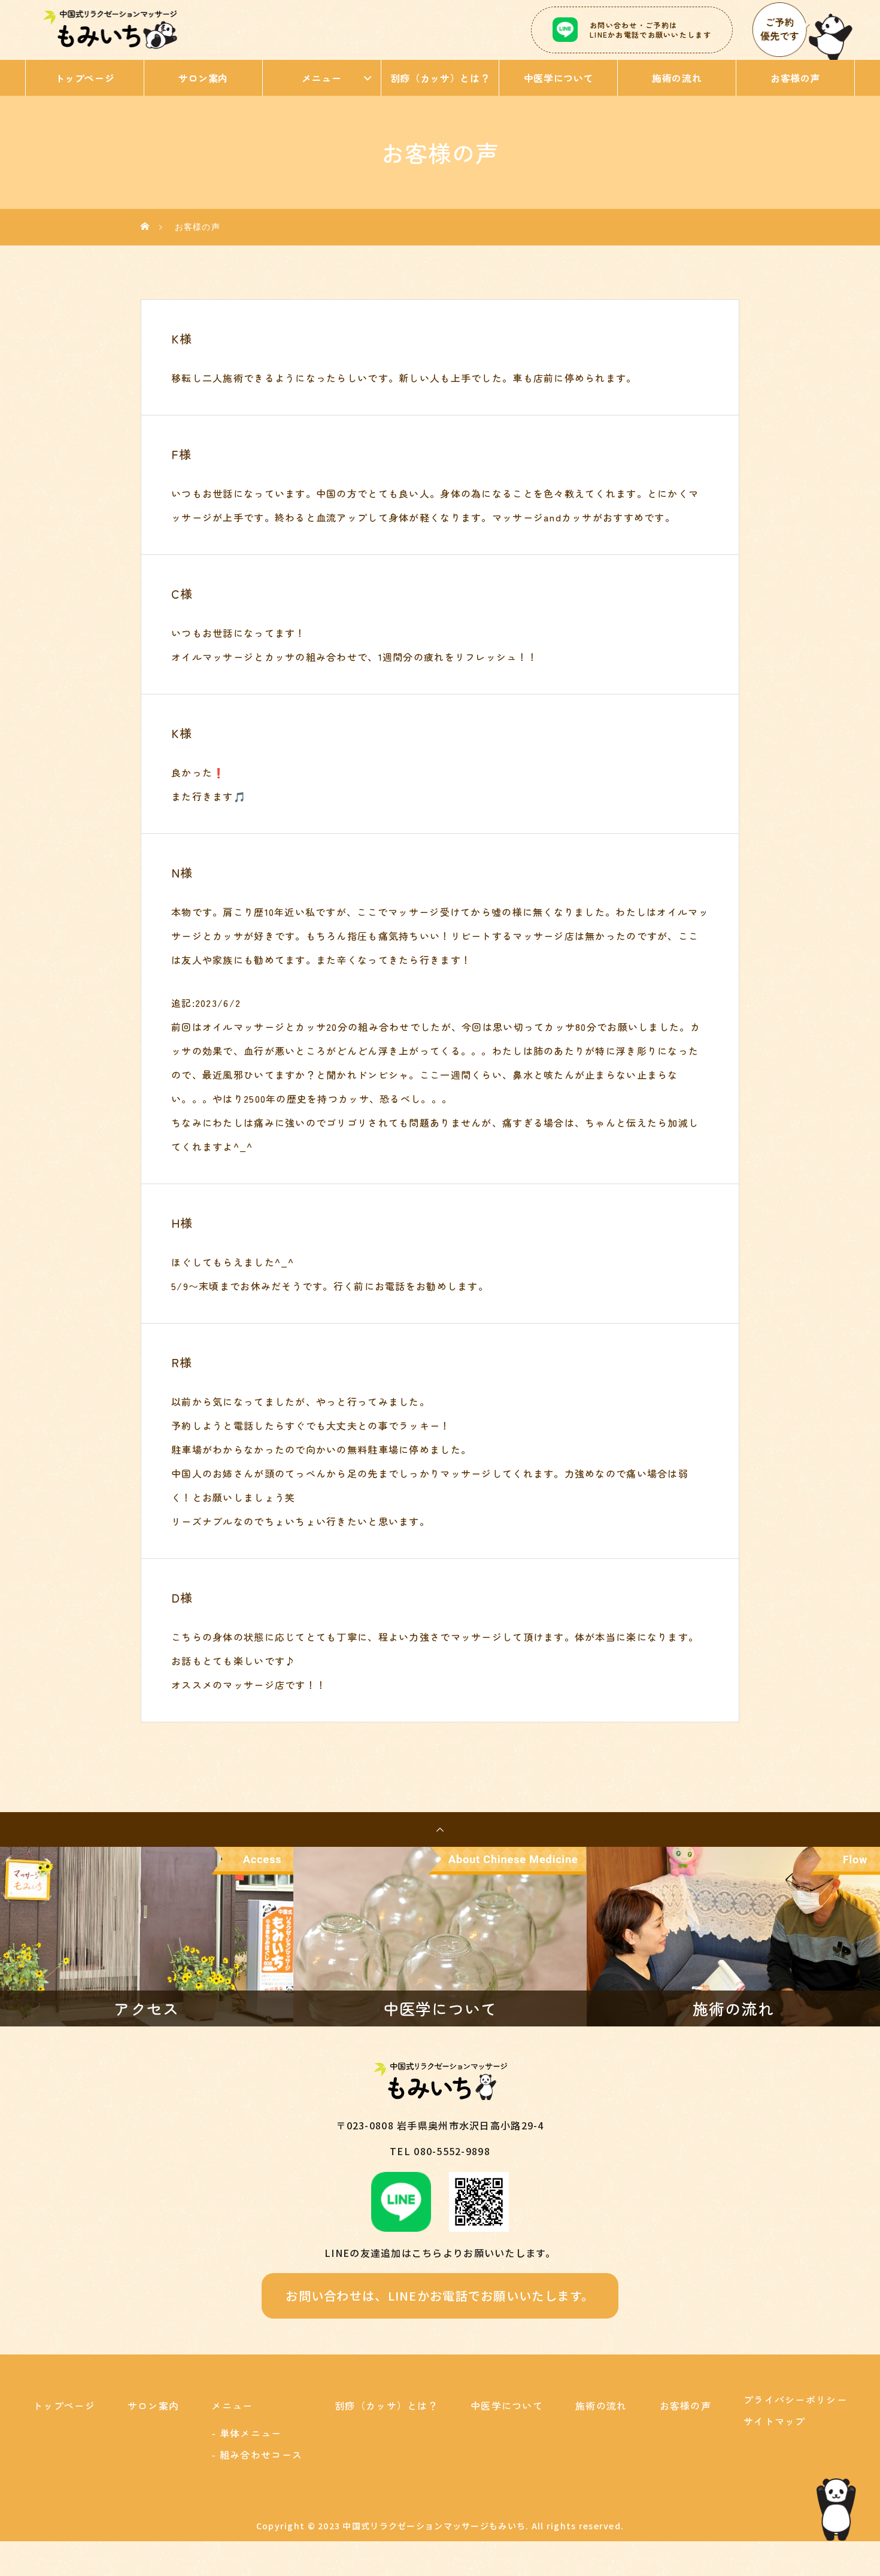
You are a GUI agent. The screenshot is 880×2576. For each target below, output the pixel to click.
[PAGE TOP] (440, 1829)
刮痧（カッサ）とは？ (440, 78)
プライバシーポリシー (795, 2399)
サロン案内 (203, 78)
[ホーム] (145, 227)
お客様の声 (795, 78)
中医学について (559, 78)
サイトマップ (775, 2421)
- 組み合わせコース (257, 2454)
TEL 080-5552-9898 (440, 2151)
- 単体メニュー (246, 2433)
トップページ (85, 78)
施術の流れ (677, 78)
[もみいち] (110, 30)
